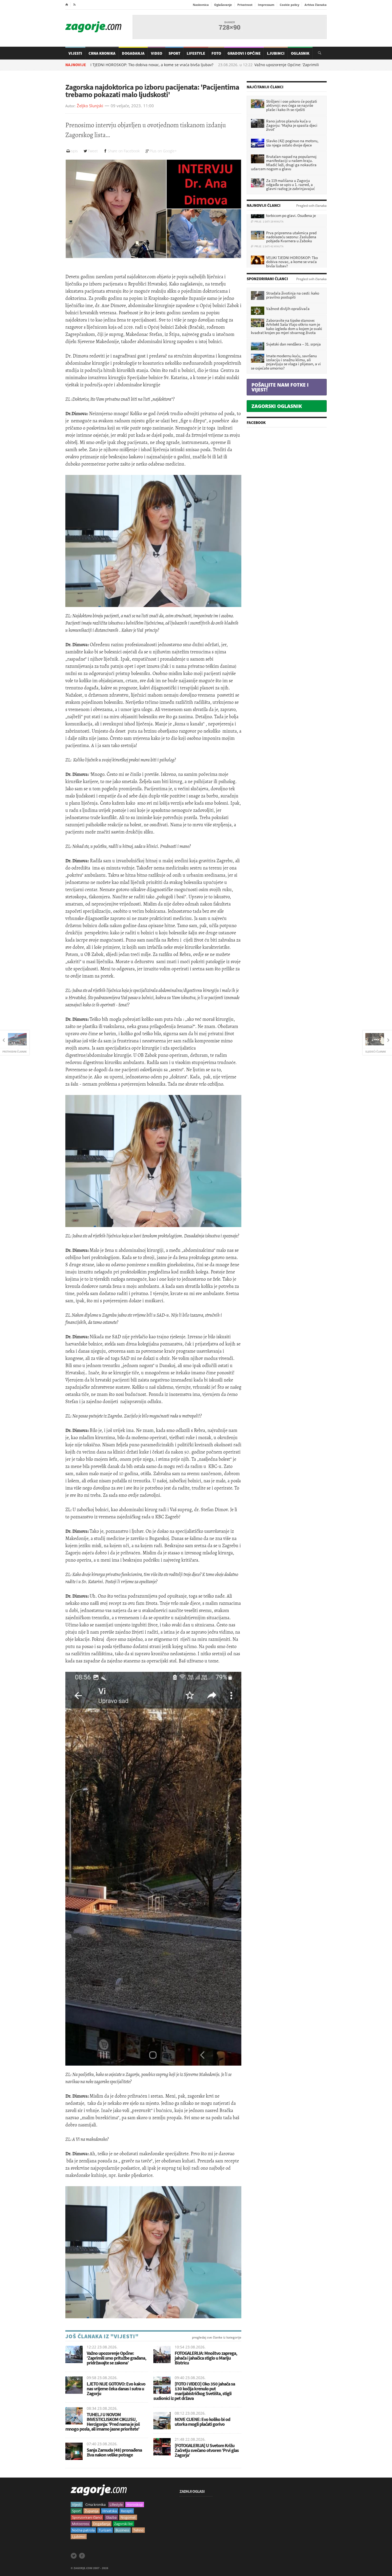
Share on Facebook (124, 151)
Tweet (93, 151)
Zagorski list (123, 2524)
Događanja (133, 53)
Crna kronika (95, 2504)
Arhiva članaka (316, 5)
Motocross (81, 2524)
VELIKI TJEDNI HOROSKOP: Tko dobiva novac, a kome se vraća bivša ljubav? (101, 65)
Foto (216, 53)
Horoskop (135, 2504)
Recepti (127, 2511)
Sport (174, 53)
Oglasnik (300, 53)
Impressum (266, 5)
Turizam (105, 2530)
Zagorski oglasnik (277, 406)
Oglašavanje (223, 5)
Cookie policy (289, 5)
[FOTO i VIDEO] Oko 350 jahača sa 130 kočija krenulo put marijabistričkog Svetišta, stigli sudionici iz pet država (194, 2391)
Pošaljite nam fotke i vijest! (280, 387)
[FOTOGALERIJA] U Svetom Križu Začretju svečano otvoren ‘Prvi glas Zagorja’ (207, 2450)
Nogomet (128, 2517)
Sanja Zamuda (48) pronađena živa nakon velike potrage (114, 2452)
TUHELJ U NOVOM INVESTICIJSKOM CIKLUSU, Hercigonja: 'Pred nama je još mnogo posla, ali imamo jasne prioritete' (103, 2422)
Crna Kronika (102, 53)
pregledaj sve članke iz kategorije (217, 2337)
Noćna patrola (83, 2530)
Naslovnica (201, 5)
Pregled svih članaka (311, 206)
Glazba (111, 2517)
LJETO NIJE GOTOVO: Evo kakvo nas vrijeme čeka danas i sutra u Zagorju (116, 2389)
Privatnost (245, 5)
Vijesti (75, 53)
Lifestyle (196, 53)
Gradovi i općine (244, 53)
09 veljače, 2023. (126, 106)
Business (122, 2530)
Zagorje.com (93, 27)
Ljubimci (276, 53)
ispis (74, 151)
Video (157, 53)
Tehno (138, 2530)
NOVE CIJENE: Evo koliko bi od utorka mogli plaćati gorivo (202, 2422)
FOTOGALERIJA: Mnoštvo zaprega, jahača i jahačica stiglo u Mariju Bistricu (206, 2358)
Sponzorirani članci (87, 2517)
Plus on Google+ (163, 151)
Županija (92, 2511)
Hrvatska (110, 2511)
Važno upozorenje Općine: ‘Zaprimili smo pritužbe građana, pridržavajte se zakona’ (282, 65)
